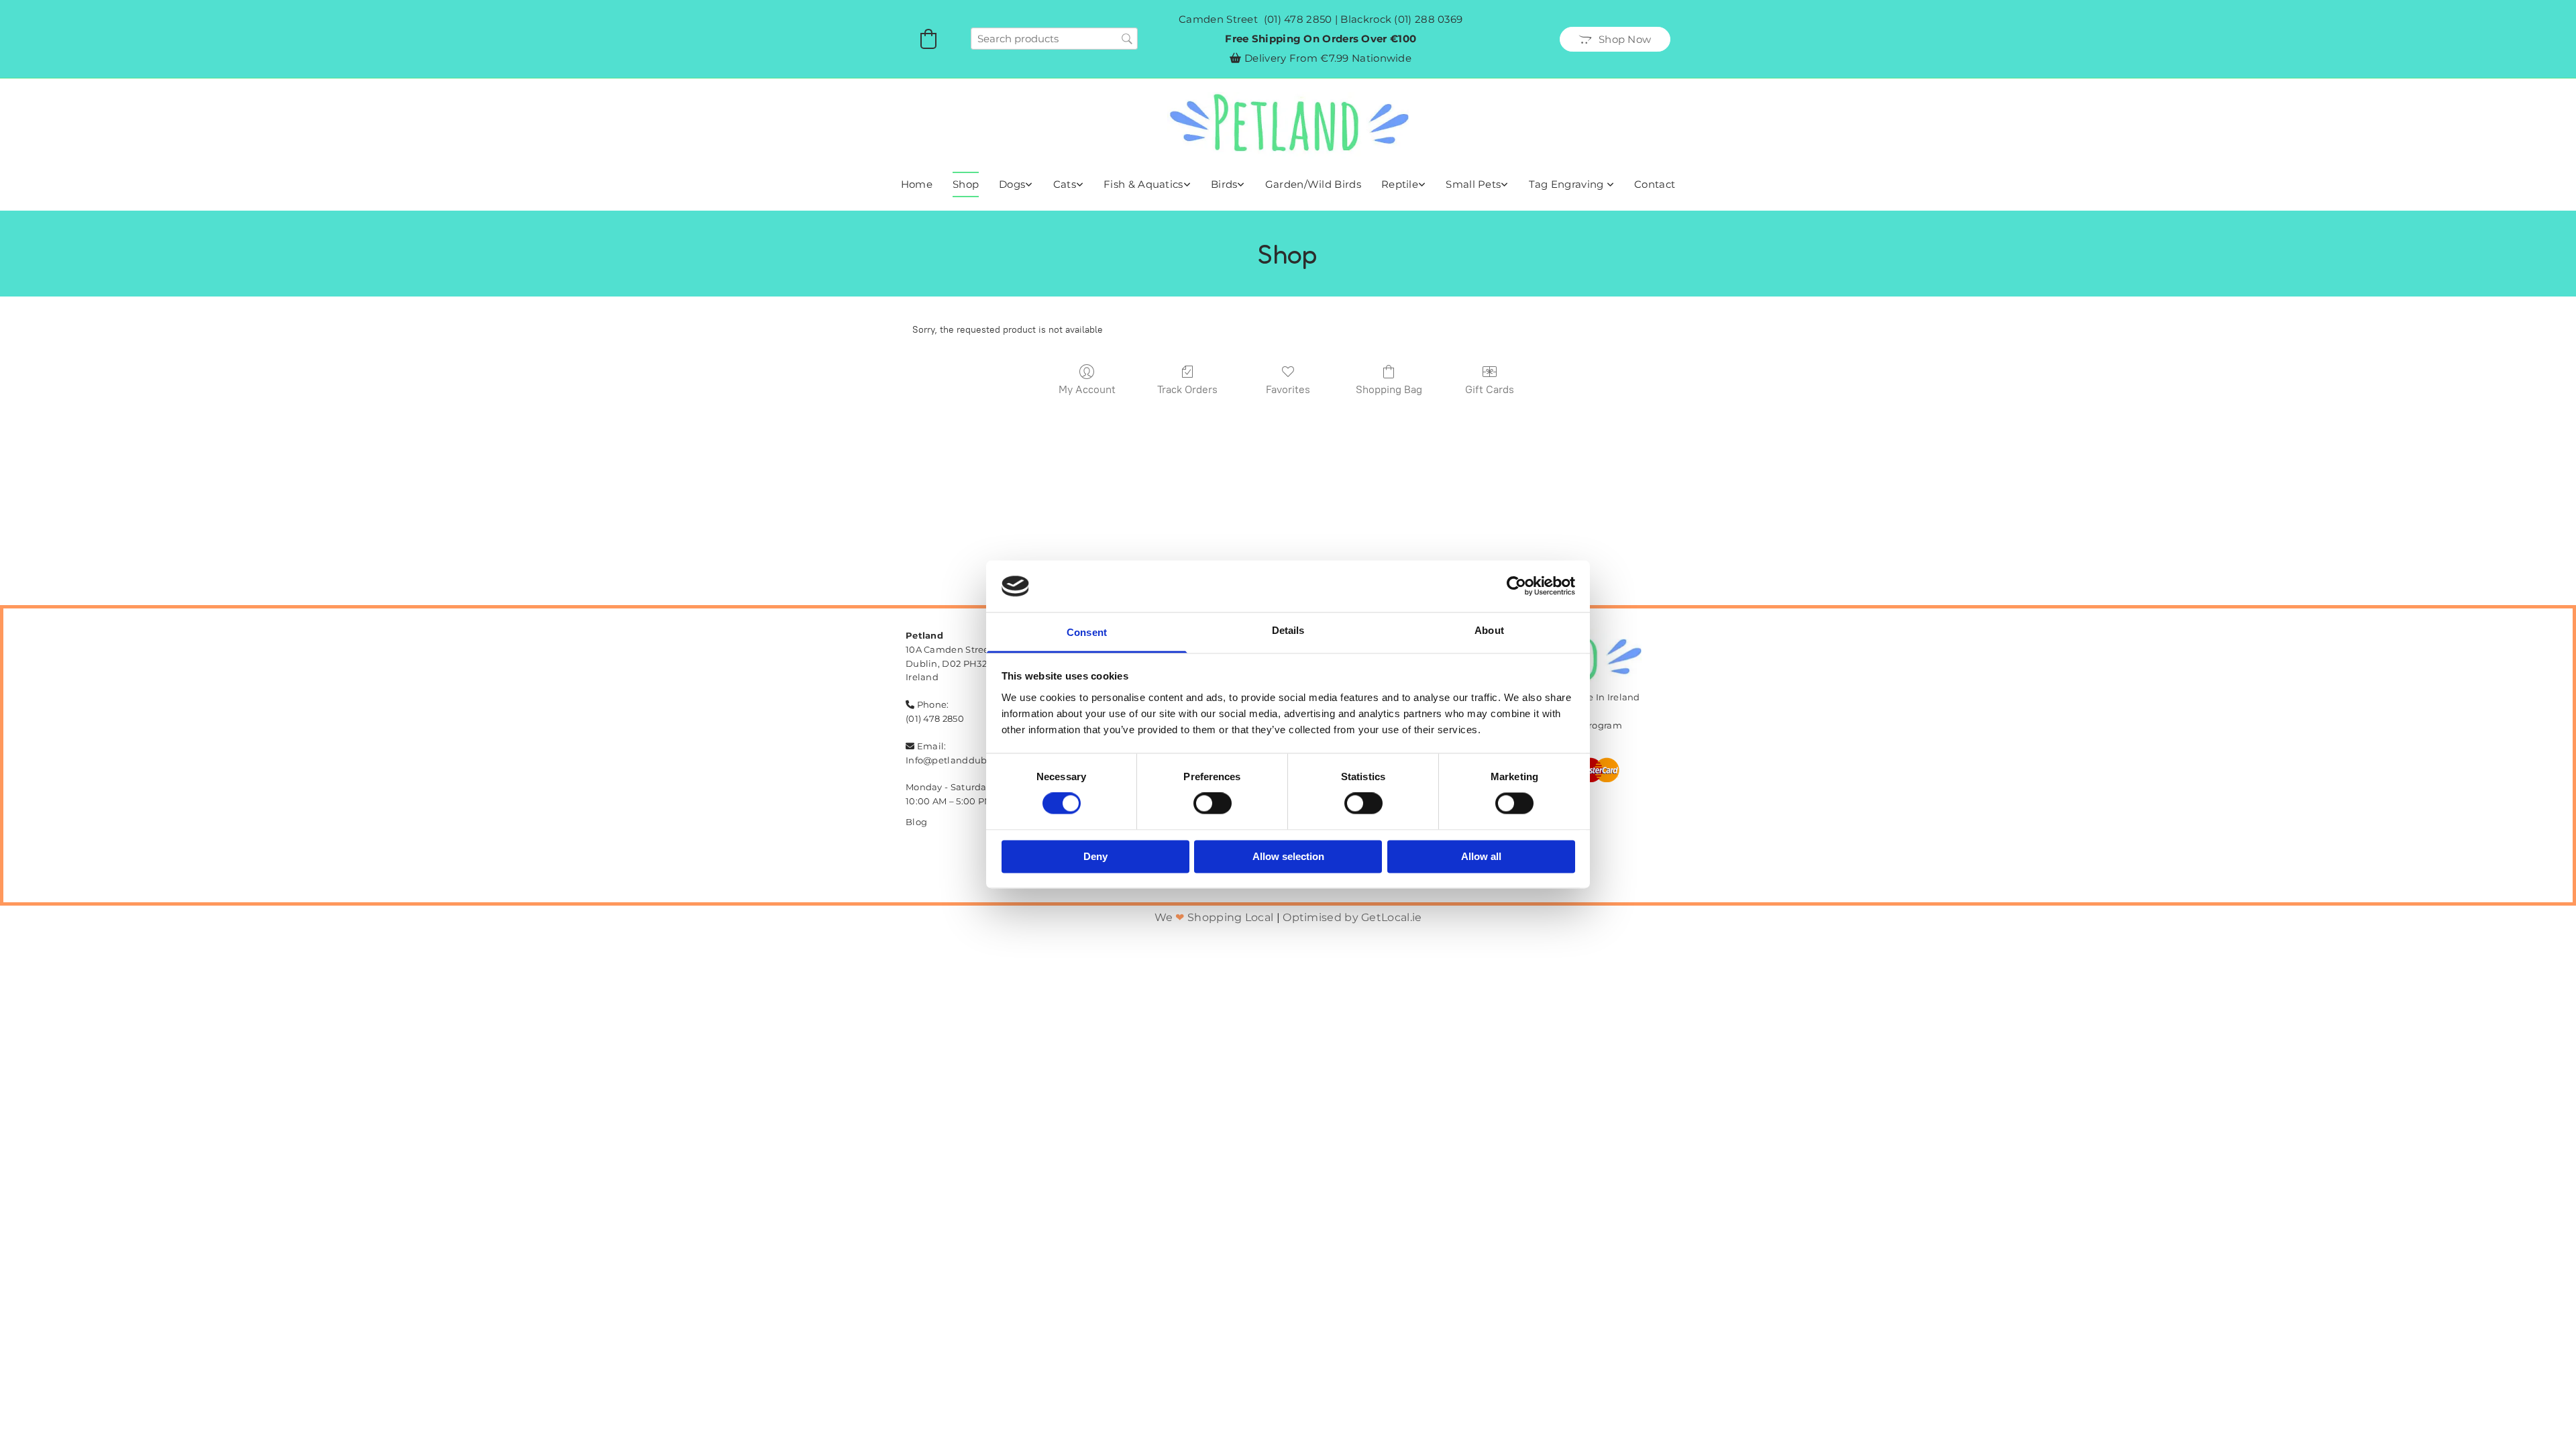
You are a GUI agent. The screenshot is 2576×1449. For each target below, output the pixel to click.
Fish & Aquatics (1143, 184)
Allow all (1481, 856)
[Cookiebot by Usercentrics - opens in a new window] (1516, 586)
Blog (916, 822)
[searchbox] (1054, 39)
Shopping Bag (1389, 389)
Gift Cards (1490, 389)
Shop (966, 184)
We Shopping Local (1214, 917)
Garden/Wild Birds (1313, 184)
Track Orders (1187, 389)
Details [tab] (1288, 630)
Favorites (1288, 389)
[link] (1016, 184)
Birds (1224, 184)
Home (917, 184)
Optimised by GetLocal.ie (1352, 917)
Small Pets (1473, 184)
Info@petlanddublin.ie (958, 760)
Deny (1095, 856)
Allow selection (1288, 856)
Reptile (1400, 184)
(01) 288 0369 (1428, 19)
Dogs (1012, 184)
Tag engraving (1568, 184)
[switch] (1213, 804)
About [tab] (1489, 630)
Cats (1065, 184)
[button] (1615, 39)
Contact (1655, 184)
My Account (1087, 389)
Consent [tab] (1087, 632)
